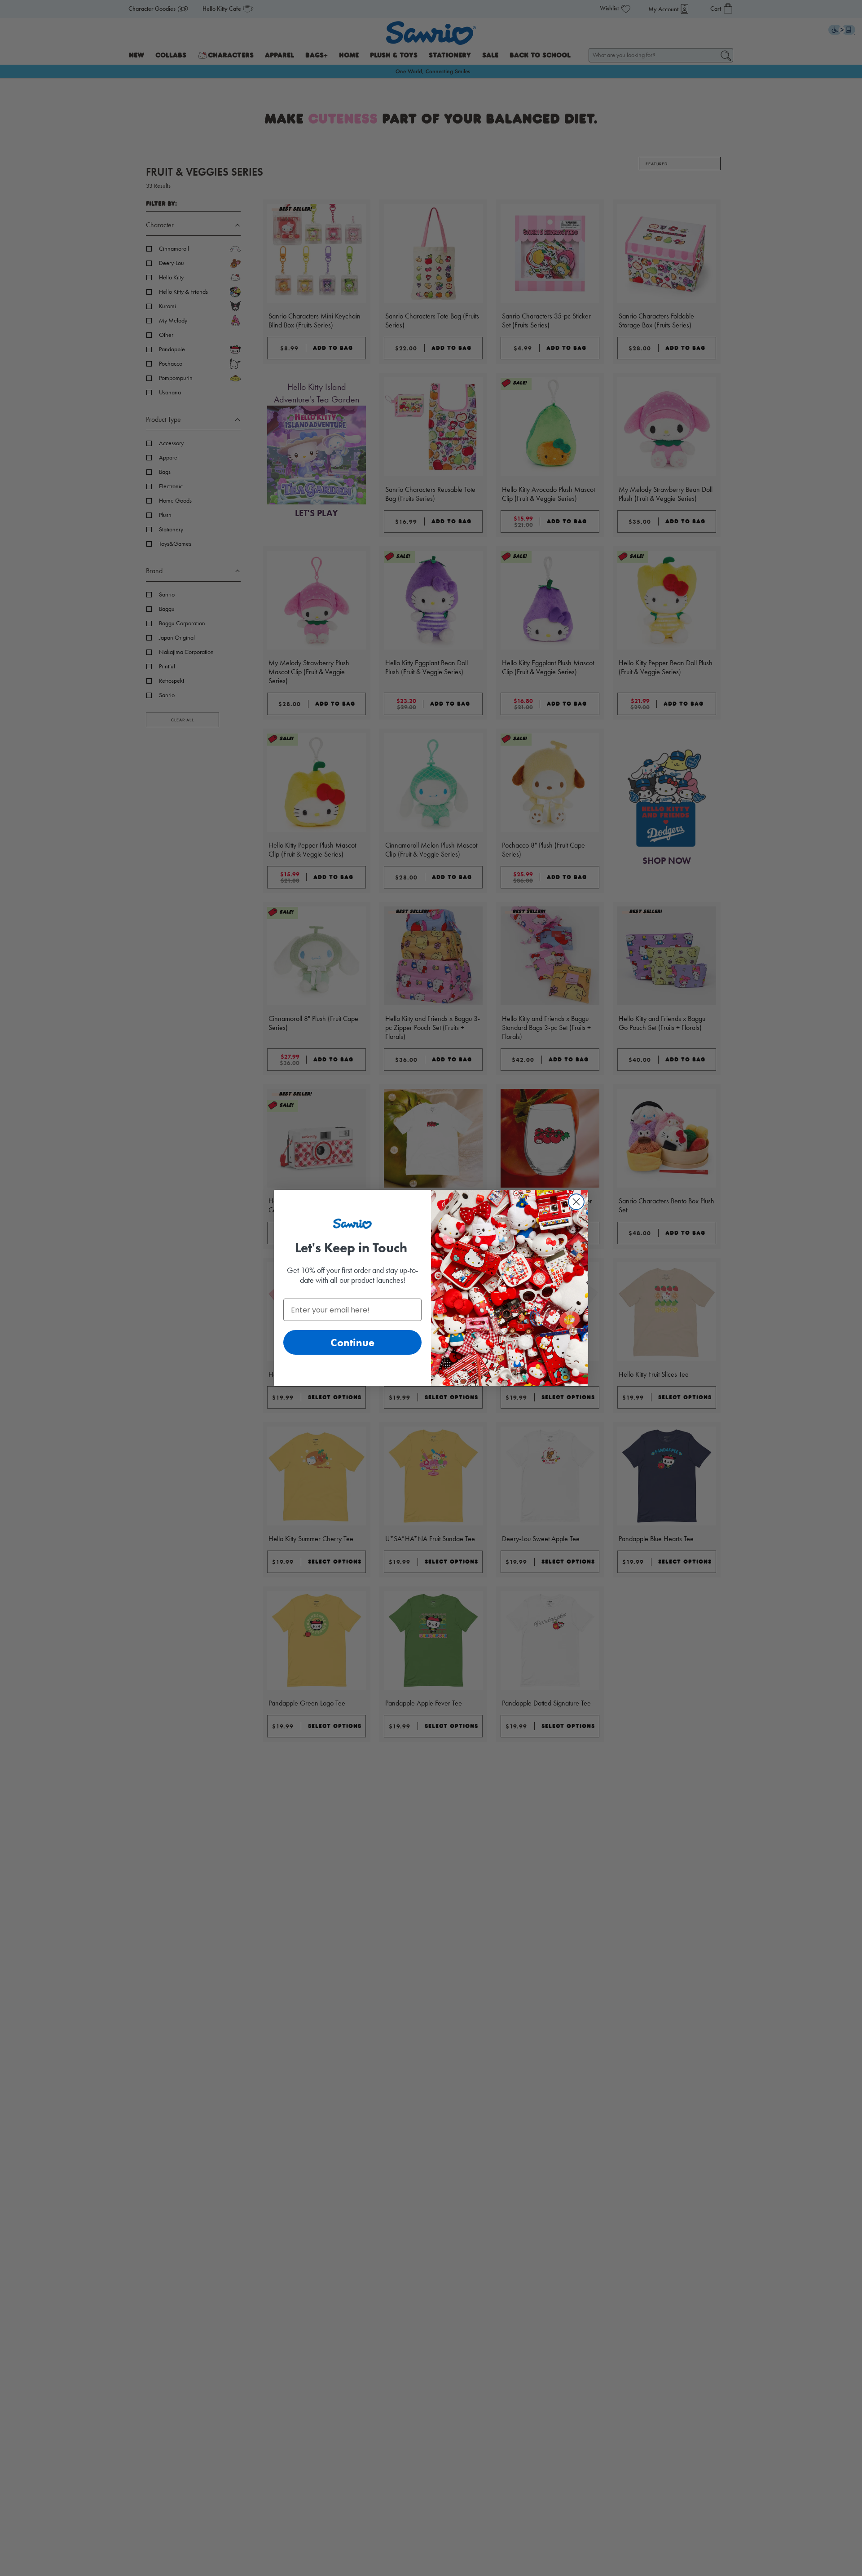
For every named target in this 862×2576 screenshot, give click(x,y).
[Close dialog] (576, 1202)
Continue (352, 1342)
